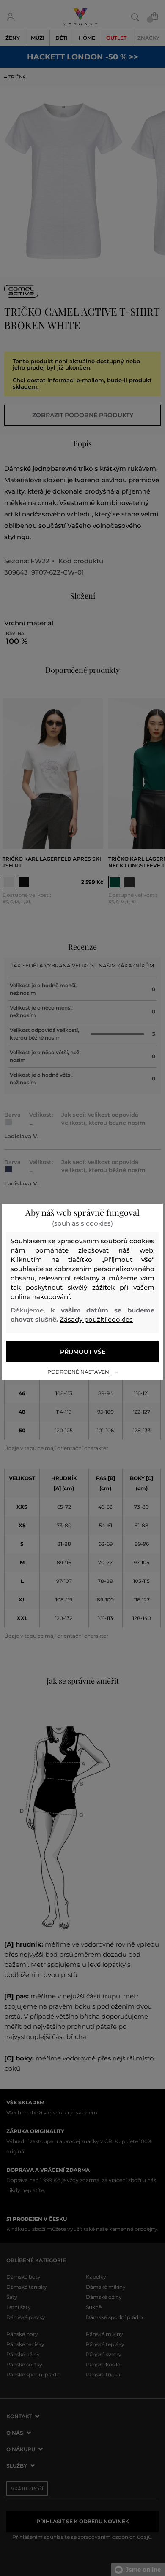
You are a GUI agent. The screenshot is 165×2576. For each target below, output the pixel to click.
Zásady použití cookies (96, 1319)
